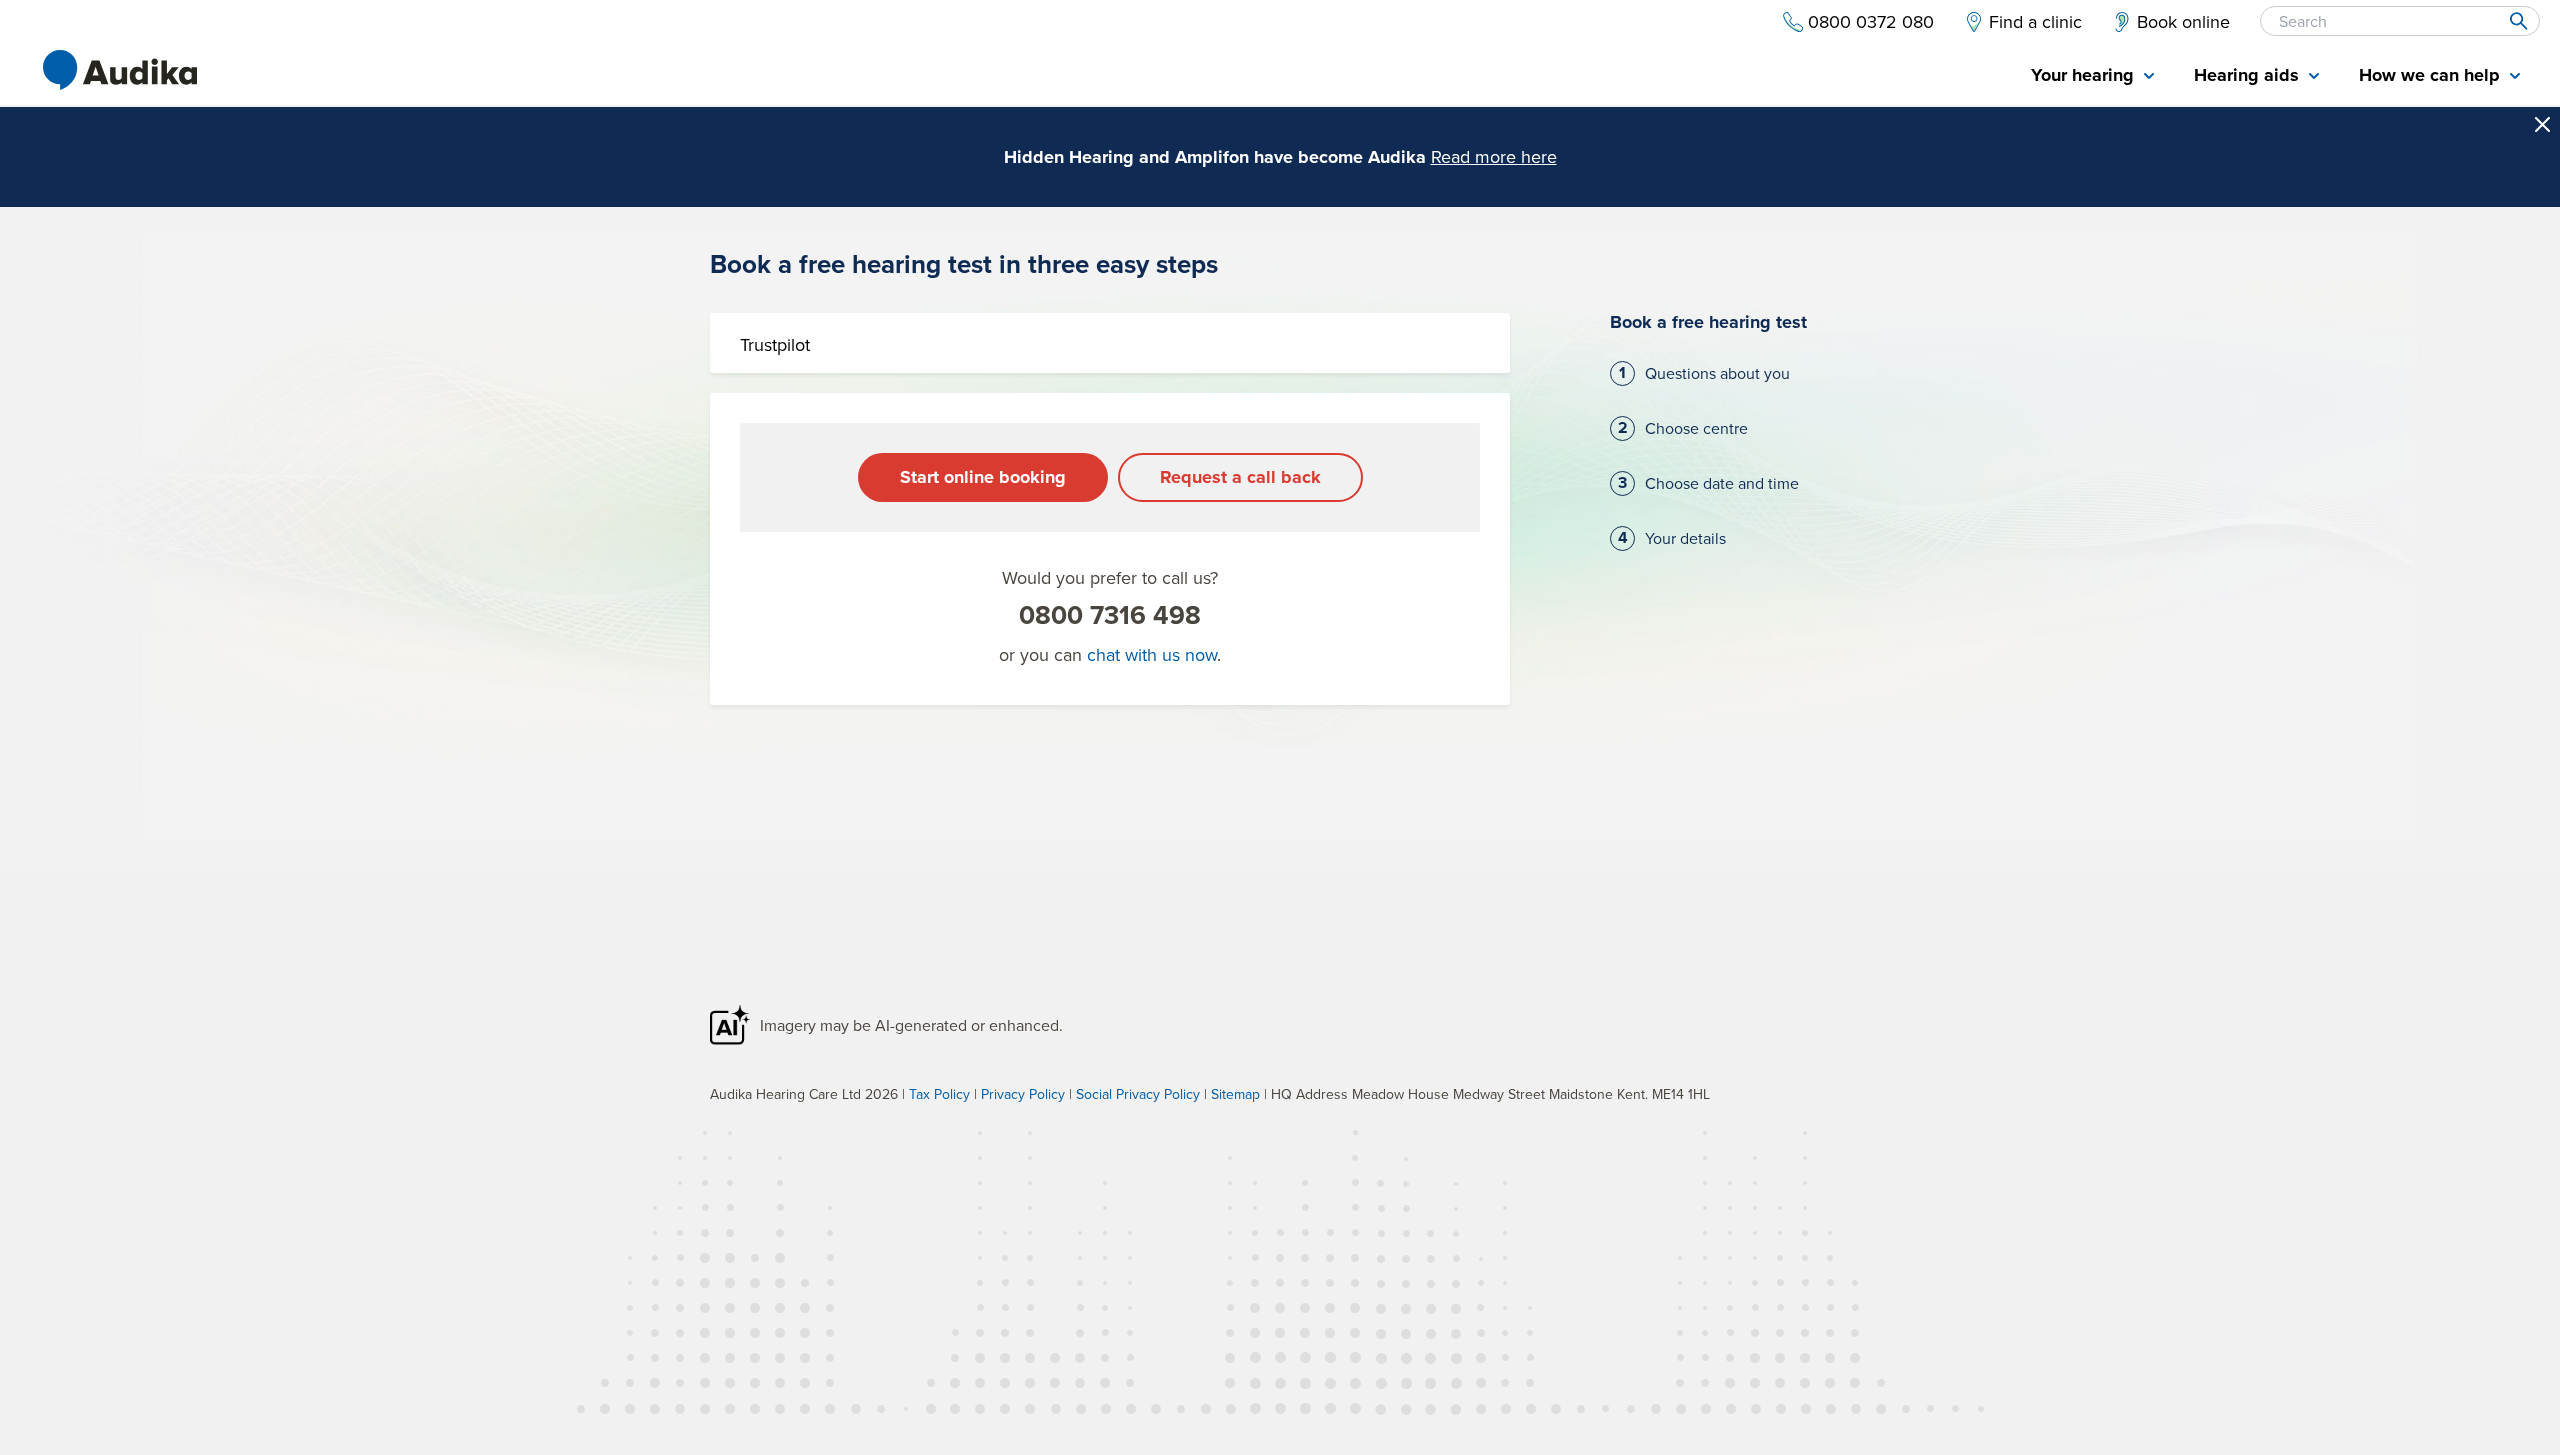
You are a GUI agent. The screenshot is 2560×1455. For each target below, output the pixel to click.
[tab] (2092, 76)
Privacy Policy (1023, 1094)
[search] (2517, 21)
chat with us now (1152, 654)
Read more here (1494, 156)
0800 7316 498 (1110, 615)
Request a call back (1240, 477)
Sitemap (1235, 1094)
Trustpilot (775, 344)
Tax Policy (939, 1094)
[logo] (120, 70)
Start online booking (983, 477)
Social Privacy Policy (1138, 1094)
